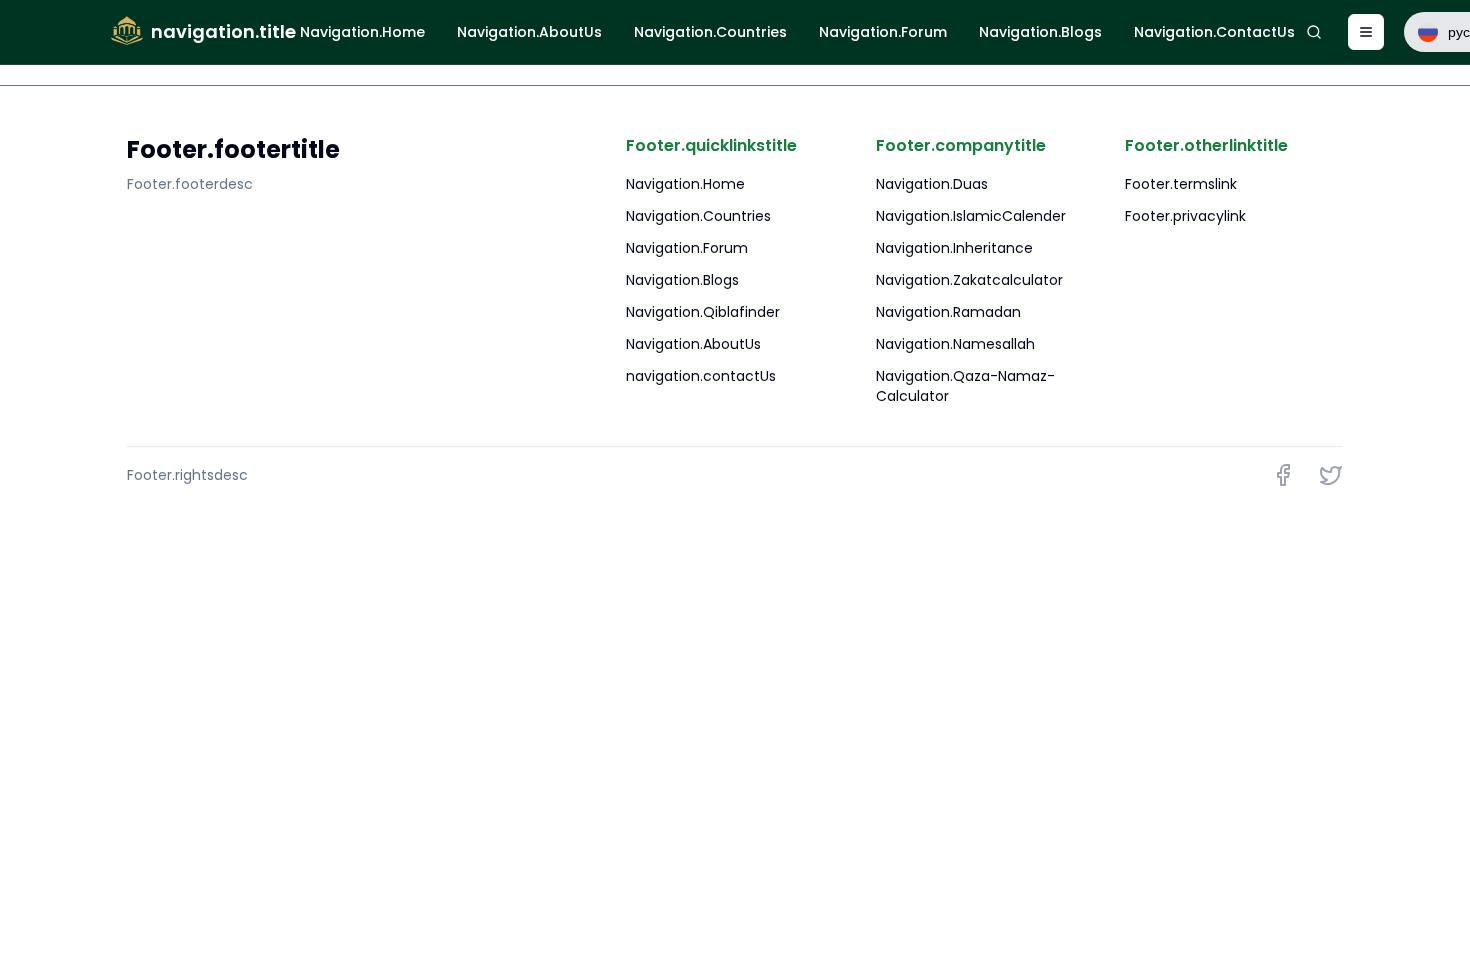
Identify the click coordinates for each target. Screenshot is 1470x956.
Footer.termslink (1181, 184)
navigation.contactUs (701, 376)
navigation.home (685, 184)
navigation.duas (932, 184)
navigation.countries (698, 216)
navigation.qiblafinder (703, 312)
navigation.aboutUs (693, 344)
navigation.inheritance (954, 248)
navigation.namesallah (955, 344)
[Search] (1313, 32)
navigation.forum (687, 248)
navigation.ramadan (948, 312)
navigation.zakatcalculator (969, 280)
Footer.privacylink (1185, 216)
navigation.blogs (682, 280)
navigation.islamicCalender (971, 216)
